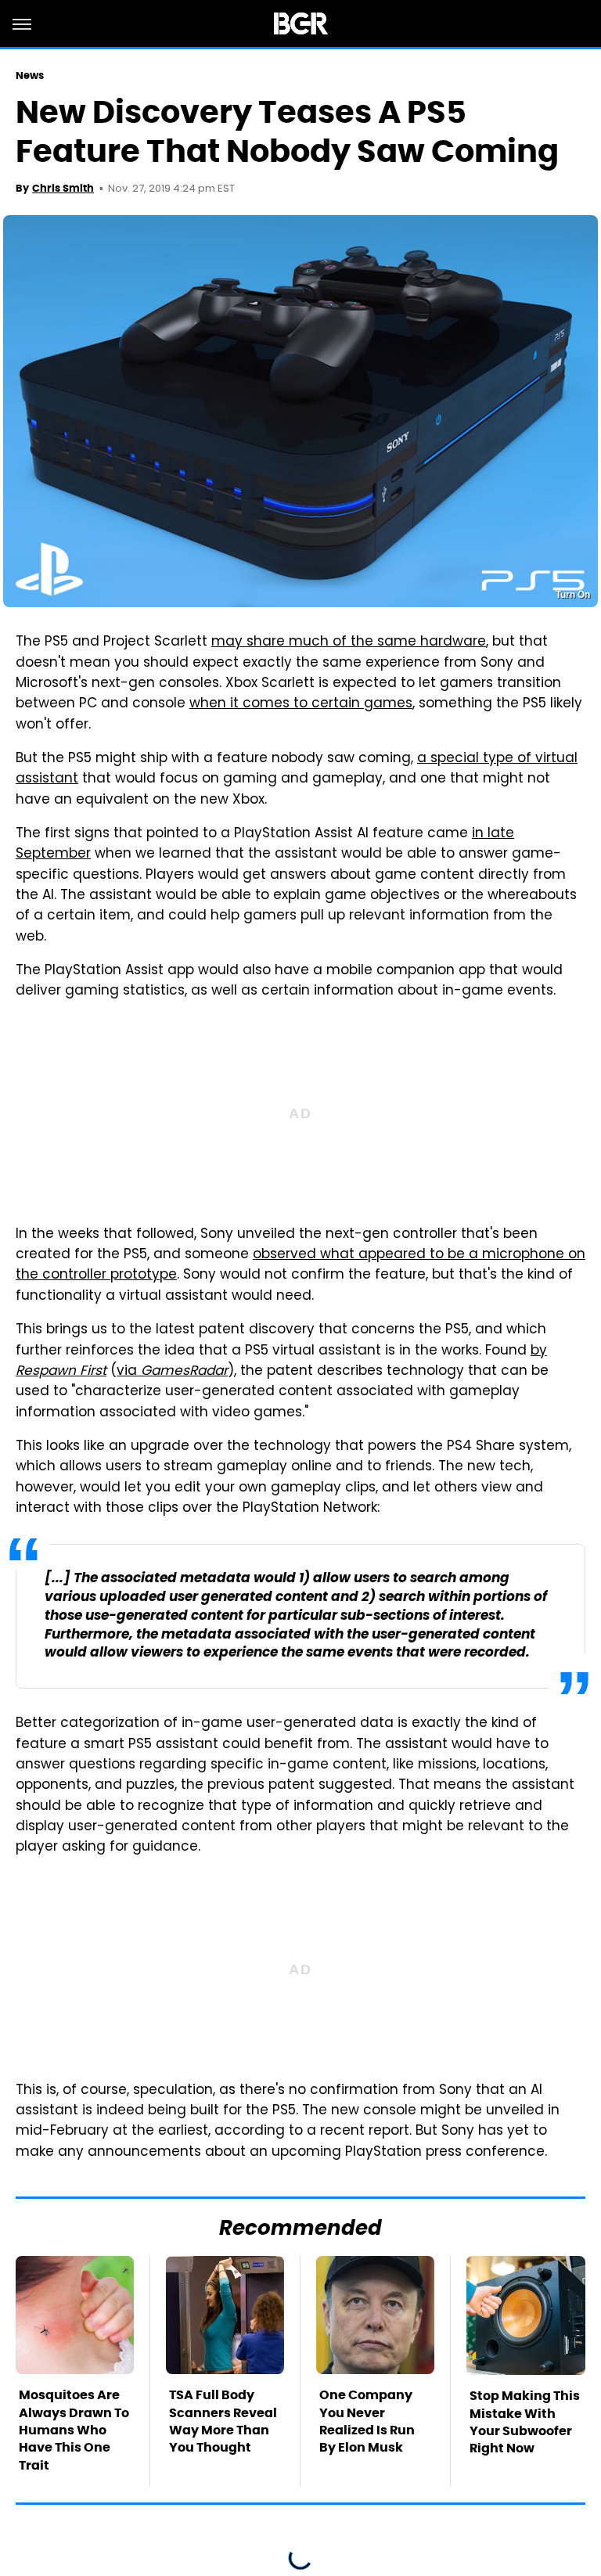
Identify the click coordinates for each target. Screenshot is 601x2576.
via (172, 1372)
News (30, 76)
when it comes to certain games (301, 704)
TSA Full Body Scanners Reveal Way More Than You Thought (223, 2421)
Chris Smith (63, 188)
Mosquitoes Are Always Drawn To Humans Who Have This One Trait (74, 2430)
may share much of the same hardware (349, 642)
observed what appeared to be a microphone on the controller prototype (300, 1265)
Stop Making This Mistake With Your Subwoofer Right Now (525, 2422)
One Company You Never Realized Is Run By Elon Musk (367, 2421)
